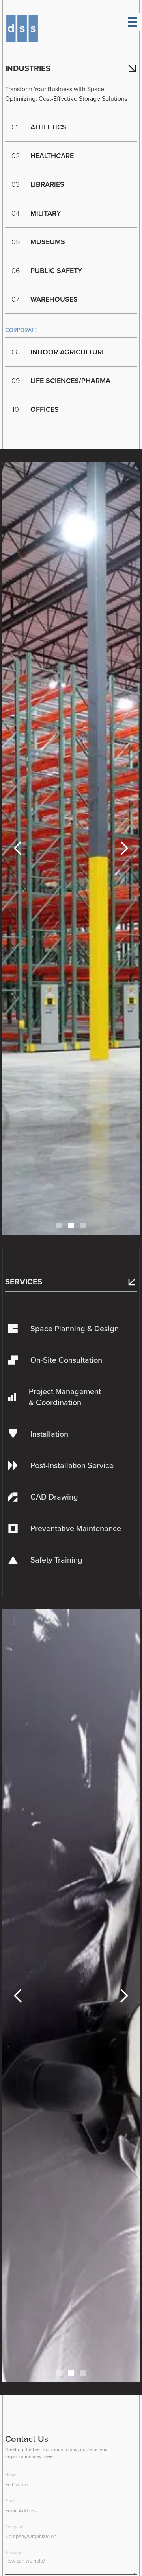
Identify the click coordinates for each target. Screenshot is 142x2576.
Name (11, 2475)
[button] (18, 848)
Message (14, 2553)
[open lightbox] (71, 848)
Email (10, 2501)
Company (14, 2527)
